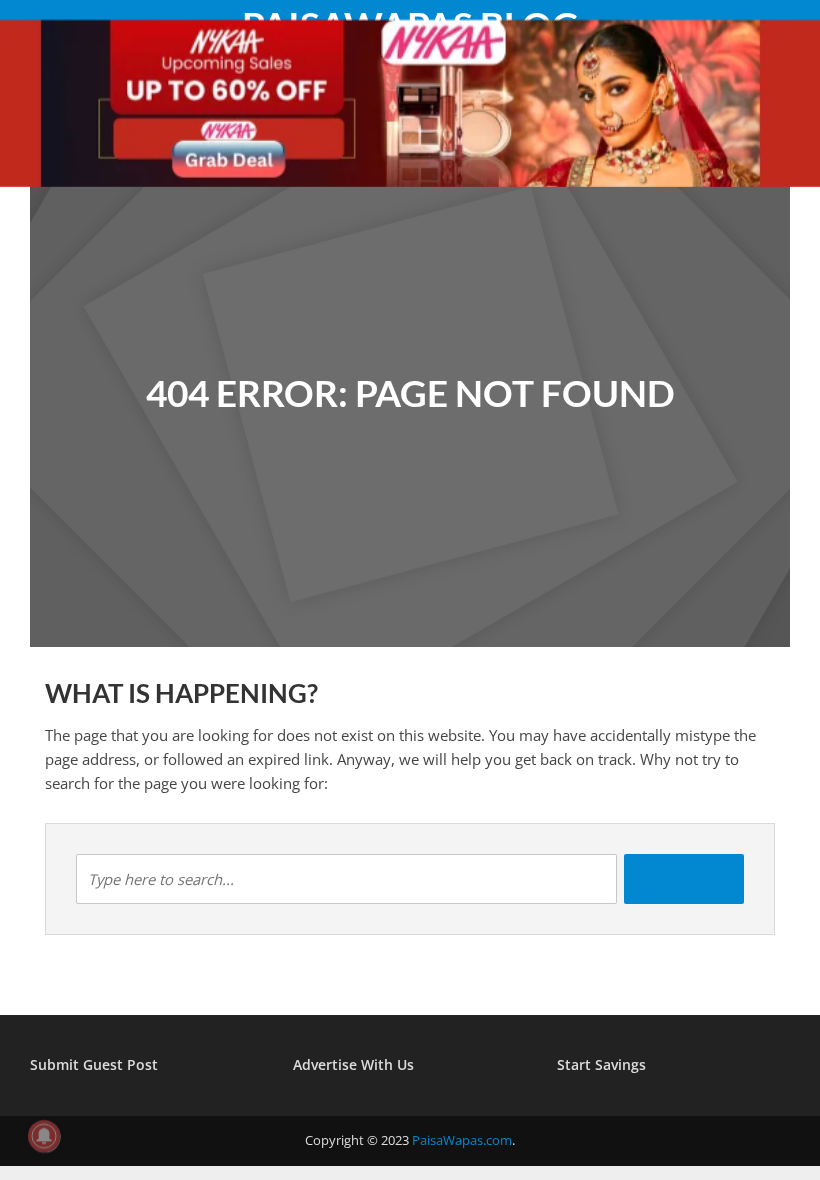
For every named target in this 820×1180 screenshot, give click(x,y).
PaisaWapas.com (462, 1140)
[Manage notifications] (44, 1136)
